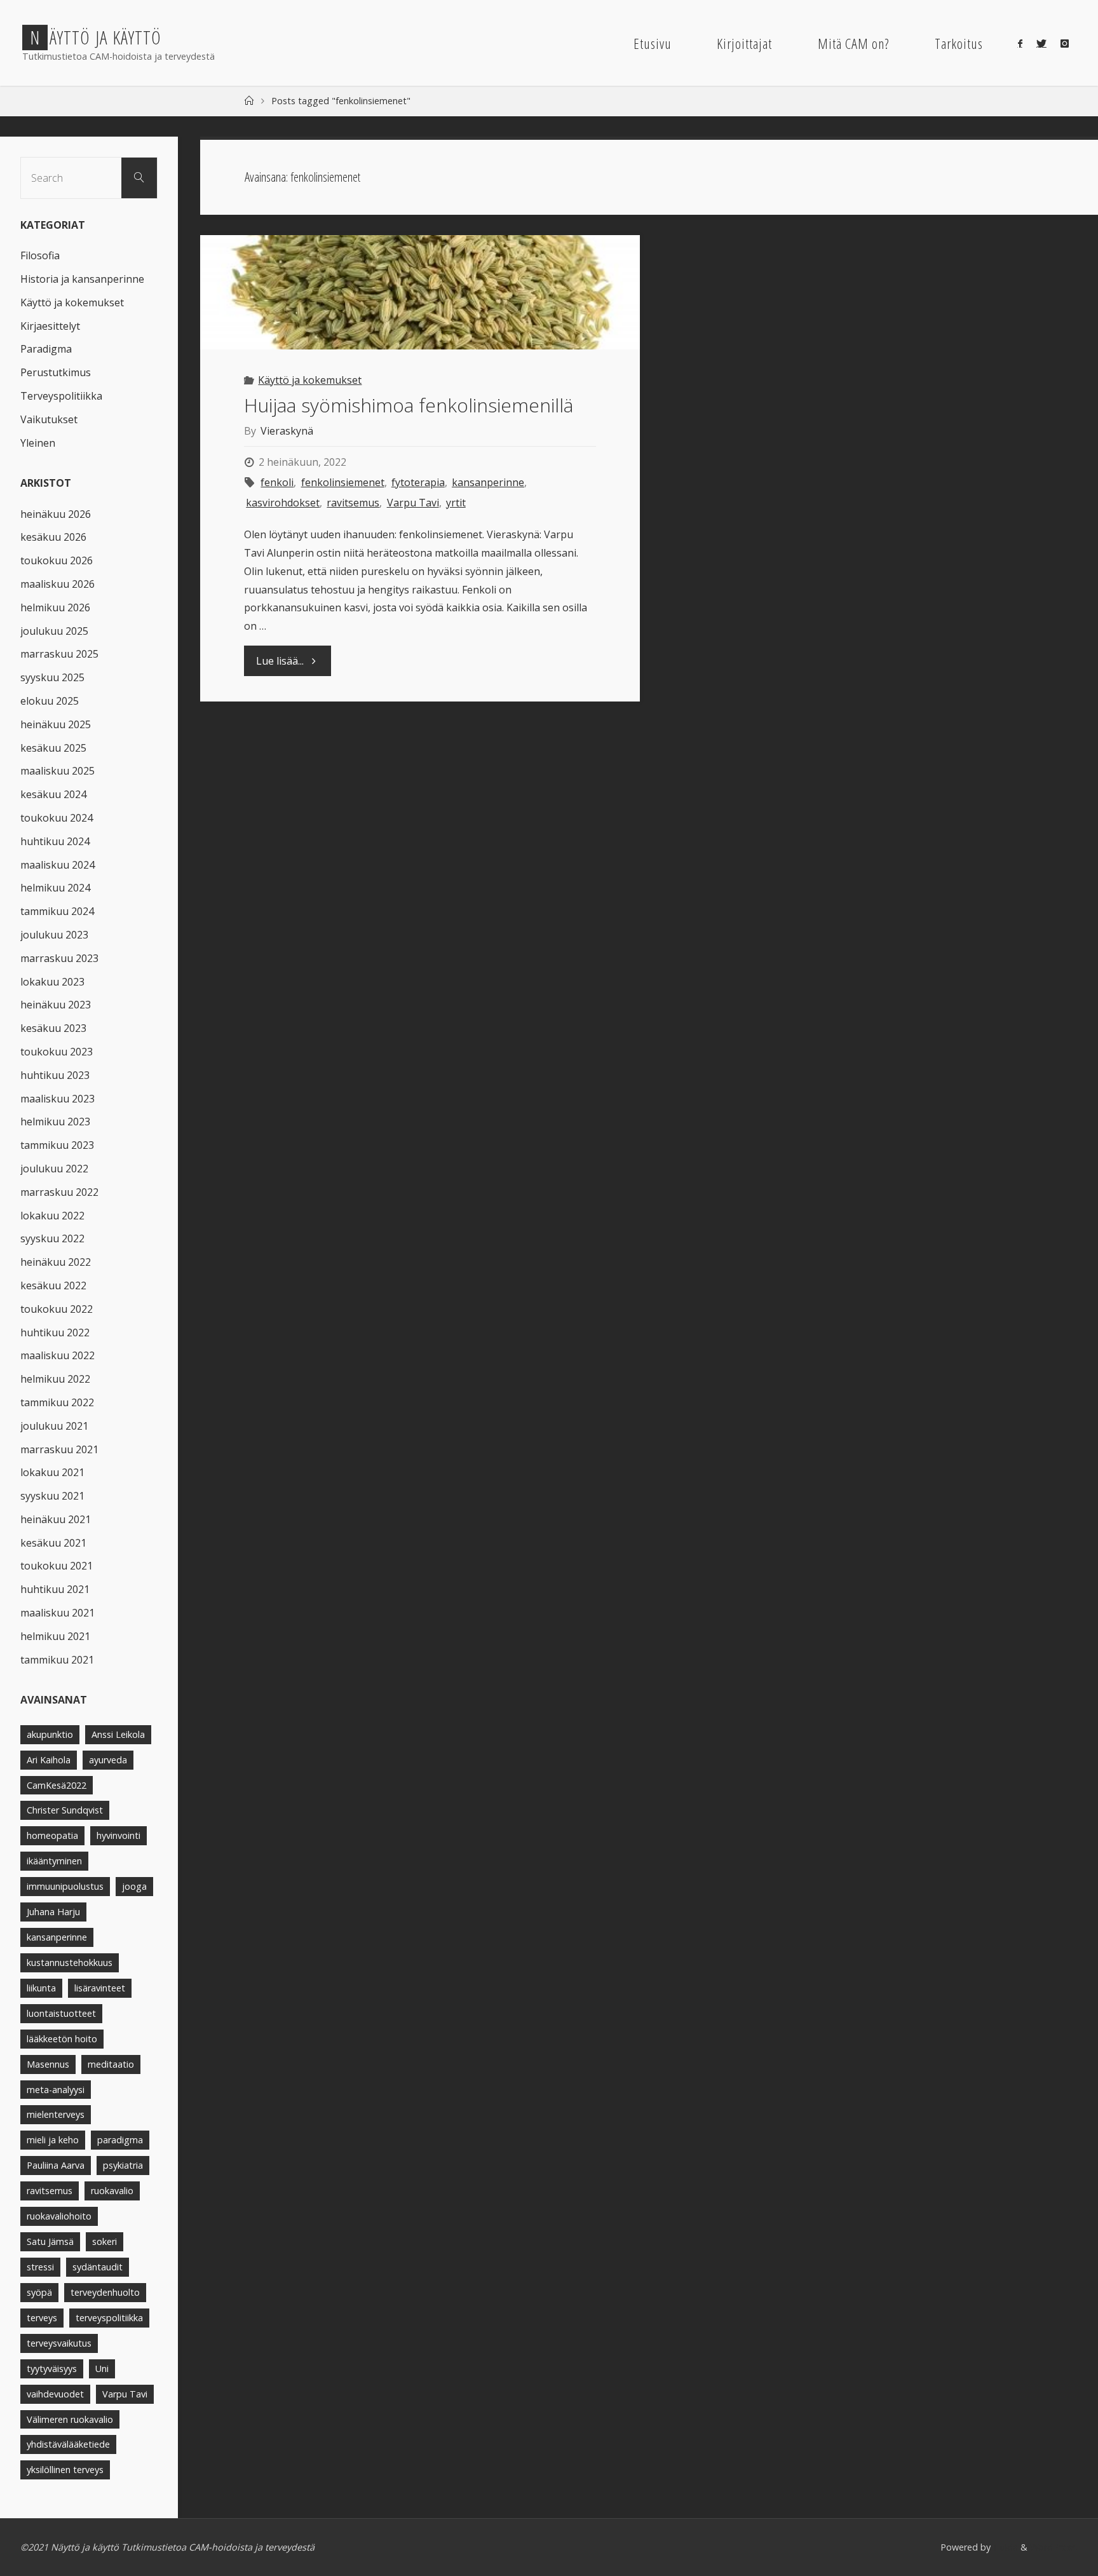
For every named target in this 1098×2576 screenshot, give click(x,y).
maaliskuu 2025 (58, 771)
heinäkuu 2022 (56, 1262)
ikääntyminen (54, 1861)
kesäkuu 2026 (53, 537)
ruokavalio (112, 2191)
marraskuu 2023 (59, 958)
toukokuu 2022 (57, 1309)
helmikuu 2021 (55, 1636)
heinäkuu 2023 (56, 1005)
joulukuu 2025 (54, 631)
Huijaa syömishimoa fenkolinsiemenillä (409, 405)
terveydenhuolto (105, 2292)
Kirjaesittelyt (50, 326)
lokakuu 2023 (52, 982)
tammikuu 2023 (57, 1145)
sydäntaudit (98, 2267)
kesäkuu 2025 (53, 748)
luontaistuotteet (61, 2013)
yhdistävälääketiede (68, 2444)
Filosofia (40, 255)
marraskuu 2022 (59, 1192)
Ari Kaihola (49, 1760)
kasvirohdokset (283, 503)
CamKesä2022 (57, 1785)
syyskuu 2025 (52, 677)
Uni (102, 2369)
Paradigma (46, 349)
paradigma (120, 2140)
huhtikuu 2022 (55, 1332)
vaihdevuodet (55, 2394)
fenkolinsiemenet (342, 482)
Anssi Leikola (118, 1734)
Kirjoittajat (744, 44)
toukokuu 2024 (57, 818)
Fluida (1004, 2547)
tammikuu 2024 (57, 911)
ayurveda (108, 1760)
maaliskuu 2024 (58, 865)
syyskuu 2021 (52, 1496)
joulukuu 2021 (54, 1426)
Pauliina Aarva (56, 2165)
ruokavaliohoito (59, 2216)
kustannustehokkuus (70, 1963)
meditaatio (111, 2064)
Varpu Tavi (413, 503)
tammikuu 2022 (57, 1402)
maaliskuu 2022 (58, 1355)
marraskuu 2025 (59, 654)
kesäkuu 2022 (53, 1285)
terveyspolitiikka (109, 2318)
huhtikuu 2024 (55, 841)
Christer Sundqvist (65, 1810)
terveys (42, 2318)
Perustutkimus (56, 372)
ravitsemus (353, 503)
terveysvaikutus (59, 2343)
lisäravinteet (100, 1988)
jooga (134, 1886)
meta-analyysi (56, 2090)
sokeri (105, 2241)
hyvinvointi (119, 1835)
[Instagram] (1065, 43)
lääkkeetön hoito (62, 2039)
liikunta (41, 1988)
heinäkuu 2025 (56, 724)
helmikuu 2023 (55, 1122)
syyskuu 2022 (52, 1238)
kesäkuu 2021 (53, 1543)
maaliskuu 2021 (58, 1613)
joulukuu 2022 (54, 1169)
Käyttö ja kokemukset (310, 380)
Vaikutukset (49, 419)
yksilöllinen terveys (65, 2470)
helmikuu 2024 (55, 888)
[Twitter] (1041, 43)
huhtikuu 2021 (55, 1589)
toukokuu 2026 (57, 560)
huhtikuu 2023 (55, 1075)
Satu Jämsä (50, 2241)
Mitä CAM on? (853, 44)
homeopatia (52, 1835)
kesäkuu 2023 (53, 1028)
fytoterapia (418, 482)
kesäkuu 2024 (53, 794)
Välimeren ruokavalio (70, 2419)
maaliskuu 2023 (58, 1099)
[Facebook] (1020, 43)
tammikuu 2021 (57, 1660)
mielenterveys (56, 2114)
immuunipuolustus (65, 1886)
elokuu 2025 (50, 701)
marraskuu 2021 (59, 1449)
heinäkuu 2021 (56, 1519)
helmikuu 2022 (55, 1379)
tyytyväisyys (52, 2369)
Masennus (48, 2064)
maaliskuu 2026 (58, 584)
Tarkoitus (959, 44)
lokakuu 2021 (52, 1472)
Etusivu (653, 44)
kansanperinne (488, 482)
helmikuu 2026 (55, 607)
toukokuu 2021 (57, 1566)
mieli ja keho (53, 2140)
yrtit (456, 503)
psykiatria (123, 2165)
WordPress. (1054, 2547)
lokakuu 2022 (52, 1216)
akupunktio (50, 1734)
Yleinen (38, 443)
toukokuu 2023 (57, 1052)
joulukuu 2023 (54, 935)
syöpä (39, 2292)
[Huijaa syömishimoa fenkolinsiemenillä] (420, 292)
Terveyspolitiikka (61, 396)
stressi (40, 2267)
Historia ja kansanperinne (82, 279)
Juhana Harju (53, 1912)
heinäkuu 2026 (56, 514)
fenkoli (277, 482)
